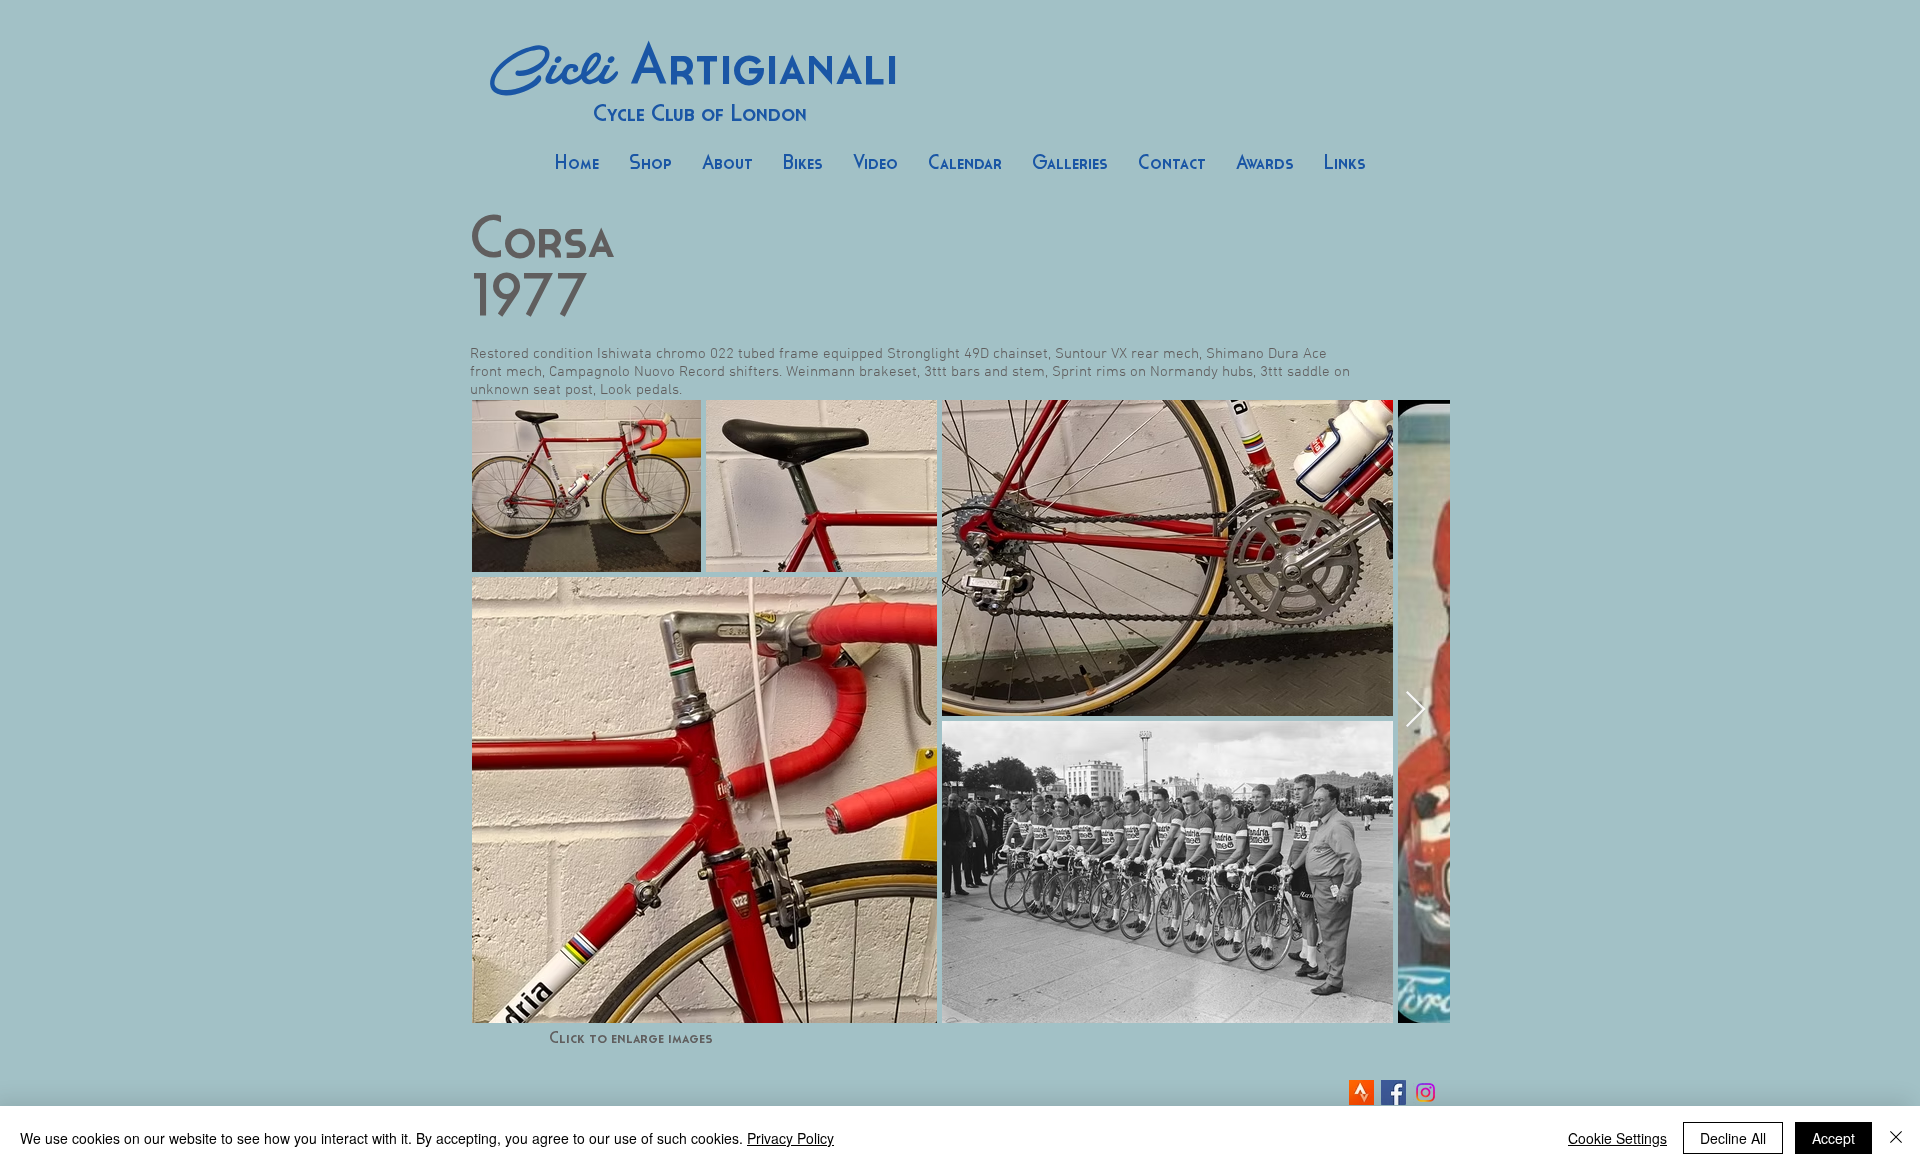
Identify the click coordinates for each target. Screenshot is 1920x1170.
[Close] (1896, 1138)
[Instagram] (1425, 1092)
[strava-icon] (1361, 1092)
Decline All (1733, 1138)
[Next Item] (1415, 710)
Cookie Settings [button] (1617, 1138)
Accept (1833, 1138)
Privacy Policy (790, 1138)
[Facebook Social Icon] (1393, 1092)
